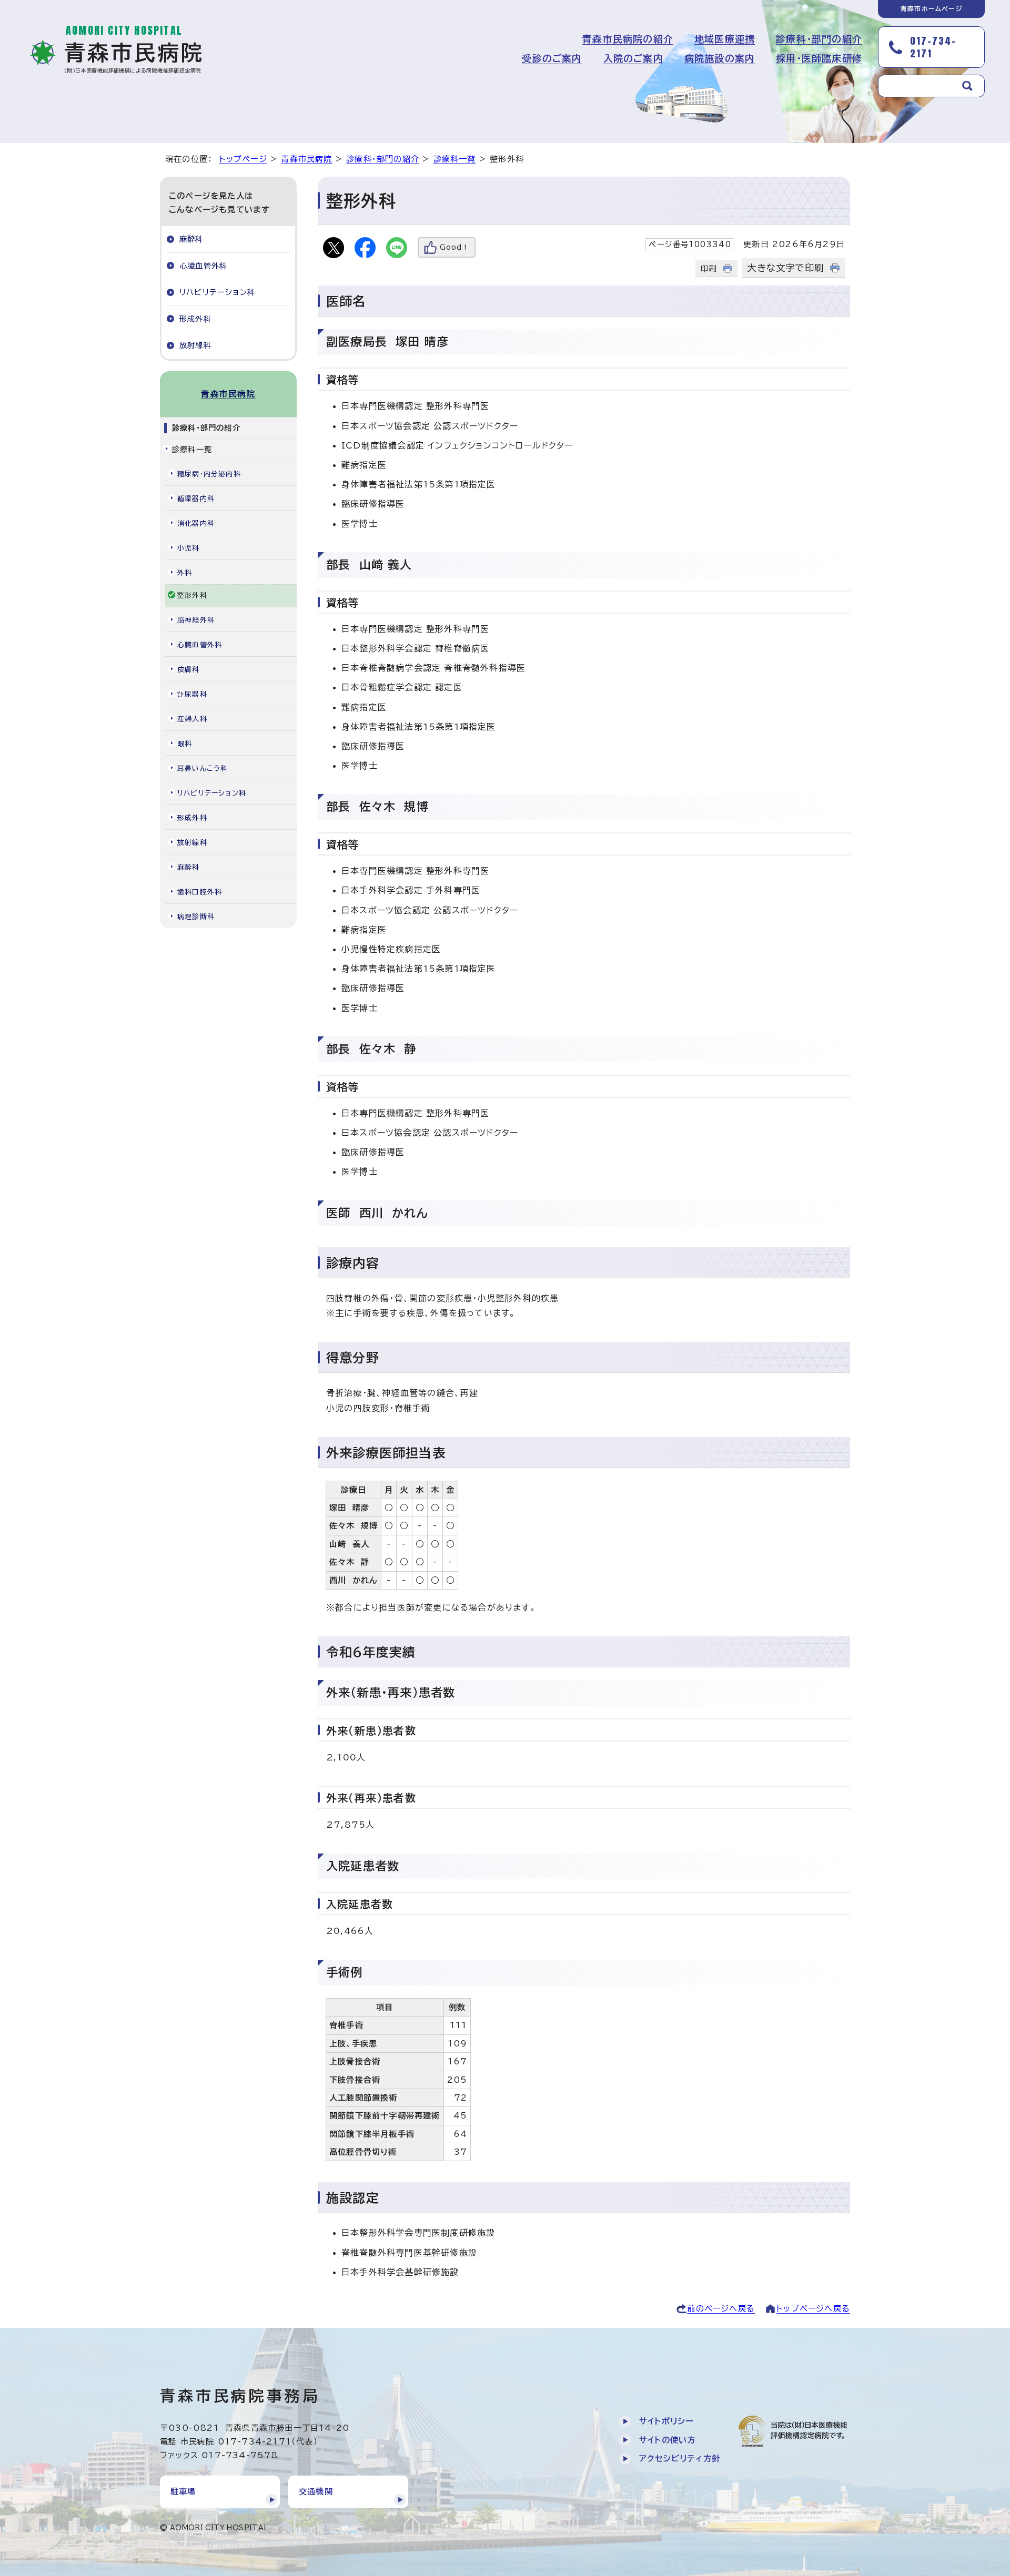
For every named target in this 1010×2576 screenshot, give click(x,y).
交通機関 (316, 2492)
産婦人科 (192, 719)
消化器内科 (196, 523)
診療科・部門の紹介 (819, 39)
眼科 (185, 744)
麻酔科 (191, 239)
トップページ (243, 159)
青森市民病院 (306, 159)
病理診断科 (196, 917)
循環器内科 (196, 499)
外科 (185, 573)
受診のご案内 (552, 58)
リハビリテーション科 (217, 292)
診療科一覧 (455, 159)
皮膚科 (189, 670)
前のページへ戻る (721, 2309)
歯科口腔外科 (200, 892)
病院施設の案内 (720, 58)
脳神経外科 (196, 620)
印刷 (709, 268)
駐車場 (183, 2492)
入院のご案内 (633, 58)
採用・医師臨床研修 (819, 58)
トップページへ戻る (813, 2309)
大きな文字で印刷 (785, 268)
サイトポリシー (666, 2421)
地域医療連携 (725, 39)
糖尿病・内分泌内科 (209, 474)
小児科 (189, 548)
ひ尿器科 (192, 694)
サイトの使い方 (667, 2440)
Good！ (454, 247)
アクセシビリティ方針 (680, 2458)
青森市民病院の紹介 (628, 39)
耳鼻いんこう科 (203, 768)
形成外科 (195, 319)
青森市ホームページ (931, 8)
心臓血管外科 (203, 266)
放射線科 (195, 345)
